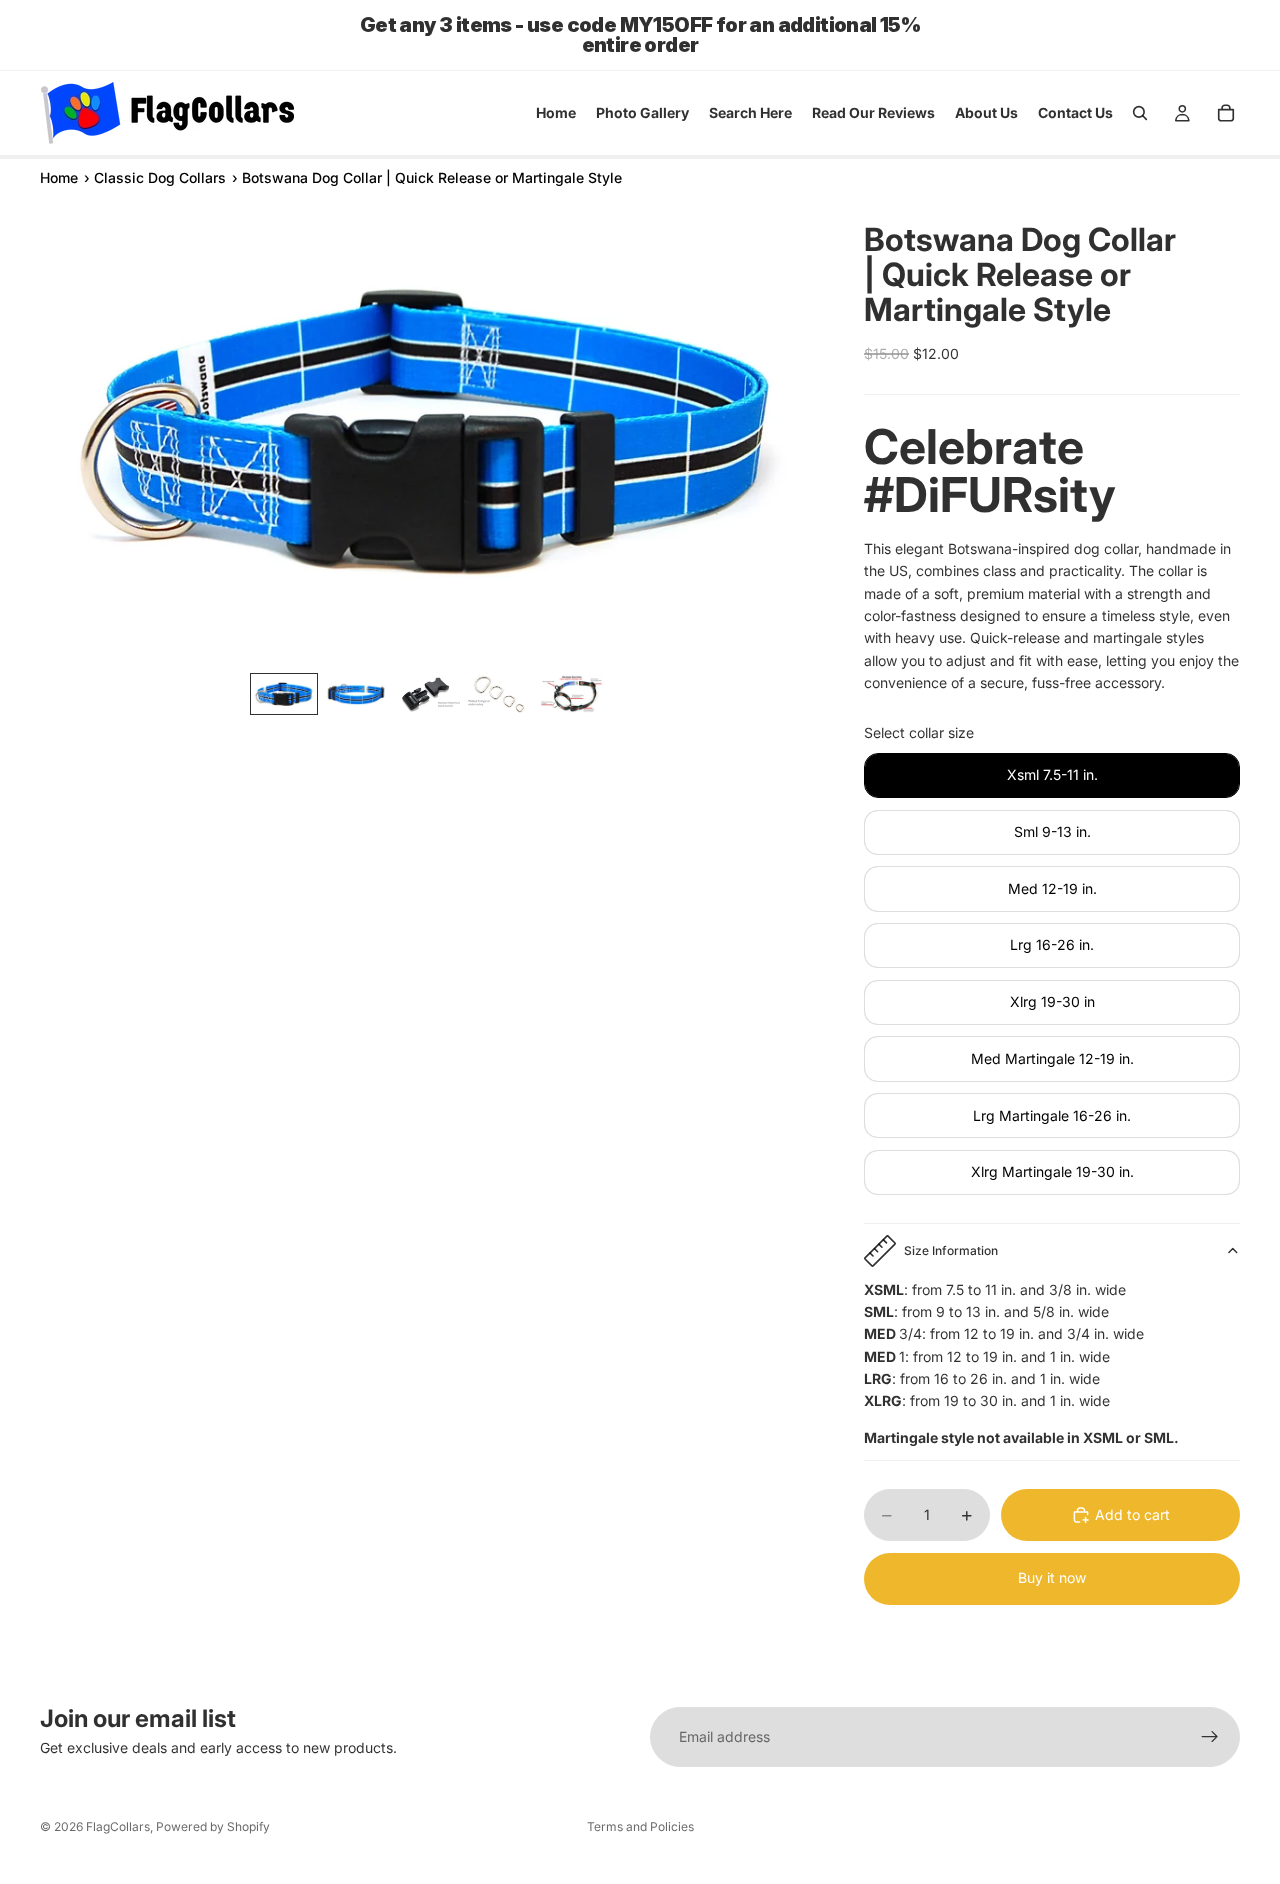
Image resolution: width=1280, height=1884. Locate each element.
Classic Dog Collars (160, 177)
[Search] (1140, 113)
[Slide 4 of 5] (500, 694)
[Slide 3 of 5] (428, 694)
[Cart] (1226, 113)
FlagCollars (118, 1826)
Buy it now (1052, 1577)
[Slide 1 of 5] (284, 694)
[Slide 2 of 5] (356, 694)
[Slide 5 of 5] (572, 694)
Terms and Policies (640, 1826)
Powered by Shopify (213, 1826)
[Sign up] (1210, 1737)
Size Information (951, 1250)
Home (59, 177)
